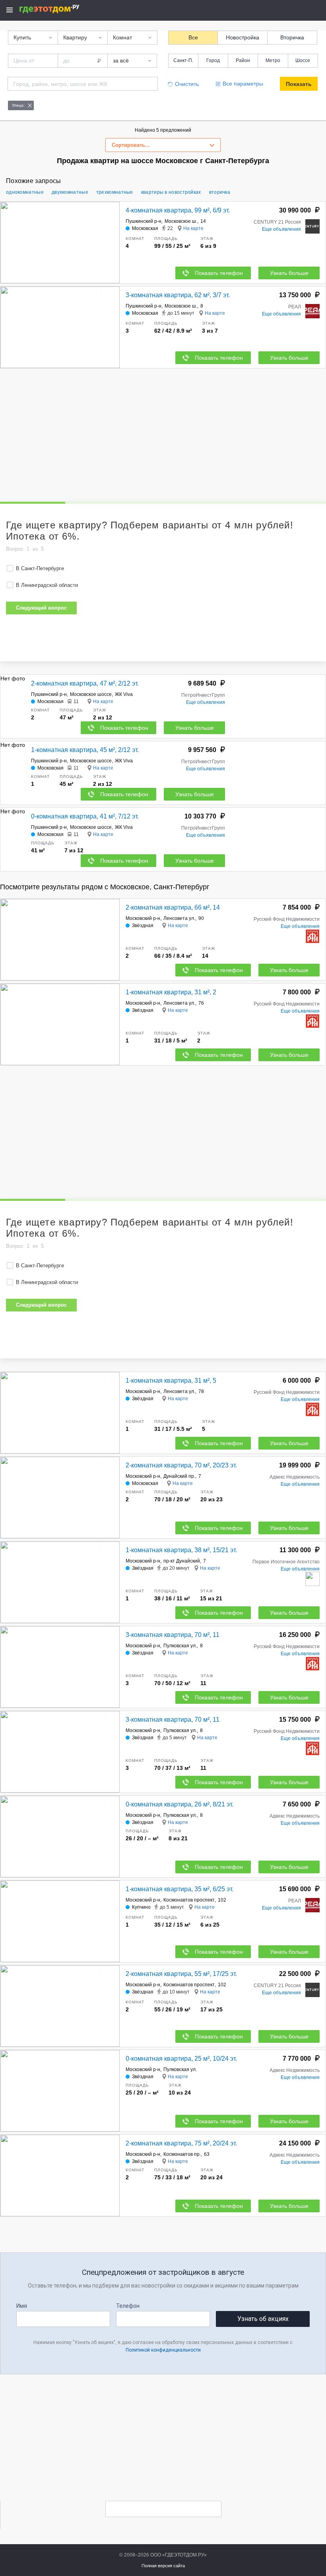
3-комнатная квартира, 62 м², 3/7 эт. (178, 295)
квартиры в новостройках (171, 192)
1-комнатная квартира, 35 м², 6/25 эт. (179, 1889)
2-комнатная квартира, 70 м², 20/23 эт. (181, 1465)
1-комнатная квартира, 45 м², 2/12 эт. (85, 750)
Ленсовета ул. (179, 918)
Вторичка (292, 37)
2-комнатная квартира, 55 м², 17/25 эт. (181, 1974)
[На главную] (58, 9)
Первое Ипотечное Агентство (286, 1562)
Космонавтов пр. (182, 2154)
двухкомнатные (70, 192)
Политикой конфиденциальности (163, 2350)
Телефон (128, 2306)
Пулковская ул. (180, 1646)
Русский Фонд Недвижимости (287, 919)
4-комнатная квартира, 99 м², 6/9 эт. (178, 210)
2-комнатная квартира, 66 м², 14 (173, 907)
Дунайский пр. (179, 1476)
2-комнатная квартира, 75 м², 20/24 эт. (181, 2143)
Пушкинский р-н (144, 221)
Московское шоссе (91, 694)
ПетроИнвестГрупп (203, 695)
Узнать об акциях (263, 2319)
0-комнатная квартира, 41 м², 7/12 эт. (85, 816)
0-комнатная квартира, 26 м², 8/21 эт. (179, 1804)
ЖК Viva (124, 694)
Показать (299, 84)
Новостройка (243, 37)
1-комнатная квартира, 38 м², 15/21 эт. (181, 1550)
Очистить (187, 84)
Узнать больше (289, 273)
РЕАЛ (295, 307)
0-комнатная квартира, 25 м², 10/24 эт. (181, 2059)
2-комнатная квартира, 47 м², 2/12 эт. (85, 683)
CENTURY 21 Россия (277, 222)
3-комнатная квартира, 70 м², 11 (173, 1635)
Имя (22, 2306)
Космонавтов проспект (189, 1900)
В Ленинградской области (47, 585)
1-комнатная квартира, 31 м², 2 (171, 992)
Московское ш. (181, 221)
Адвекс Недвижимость (295, 1477)
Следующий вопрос (41, 608)
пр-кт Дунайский (182, 1561)
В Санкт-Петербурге (40, 568)
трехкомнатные (115, 192)
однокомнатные (25, 192)
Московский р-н (143, 918)
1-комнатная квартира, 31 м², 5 (171, 1381)
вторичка (220, 192)
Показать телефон (219, 273)
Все (193, 37)
